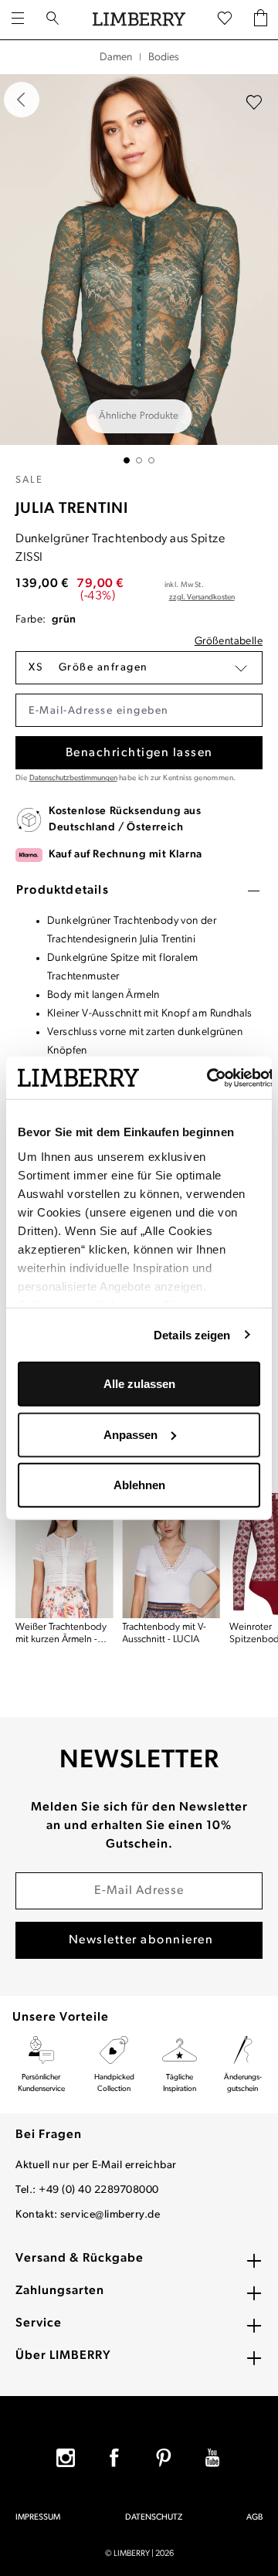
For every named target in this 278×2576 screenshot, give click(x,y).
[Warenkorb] (261, 20)
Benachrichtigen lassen (139, 753)
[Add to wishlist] (254, 103)
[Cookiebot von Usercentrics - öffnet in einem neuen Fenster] (208, 1078)
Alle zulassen (139, 1384)
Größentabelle (229, 641)
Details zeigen (192, 1334)
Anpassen (131, 1434)
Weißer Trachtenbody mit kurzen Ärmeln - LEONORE (61, 1634)
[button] (139, 668)
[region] (139, 269)
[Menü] (18, 20)
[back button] (22, 100)
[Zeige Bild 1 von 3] (127, 460)
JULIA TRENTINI (72, 509)
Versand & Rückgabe (80, 2259)
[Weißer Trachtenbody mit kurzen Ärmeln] (64, 1553)
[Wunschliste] (225, 19)
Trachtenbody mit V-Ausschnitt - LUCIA (164, 1633)
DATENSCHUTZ (154, 2518)
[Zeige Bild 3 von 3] (151, 460)
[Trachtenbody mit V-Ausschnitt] (171, 1553)
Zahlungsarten (60, 2291)
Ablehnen (139, 1485)
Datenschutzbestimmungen (73, 778)
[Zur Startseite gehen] (139, 20)
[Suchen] (53, 20)
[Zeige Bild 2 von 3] (139, 460)
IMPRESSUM (38, 2518)
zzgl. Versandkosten (202, 597)
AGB (254, 2518)
